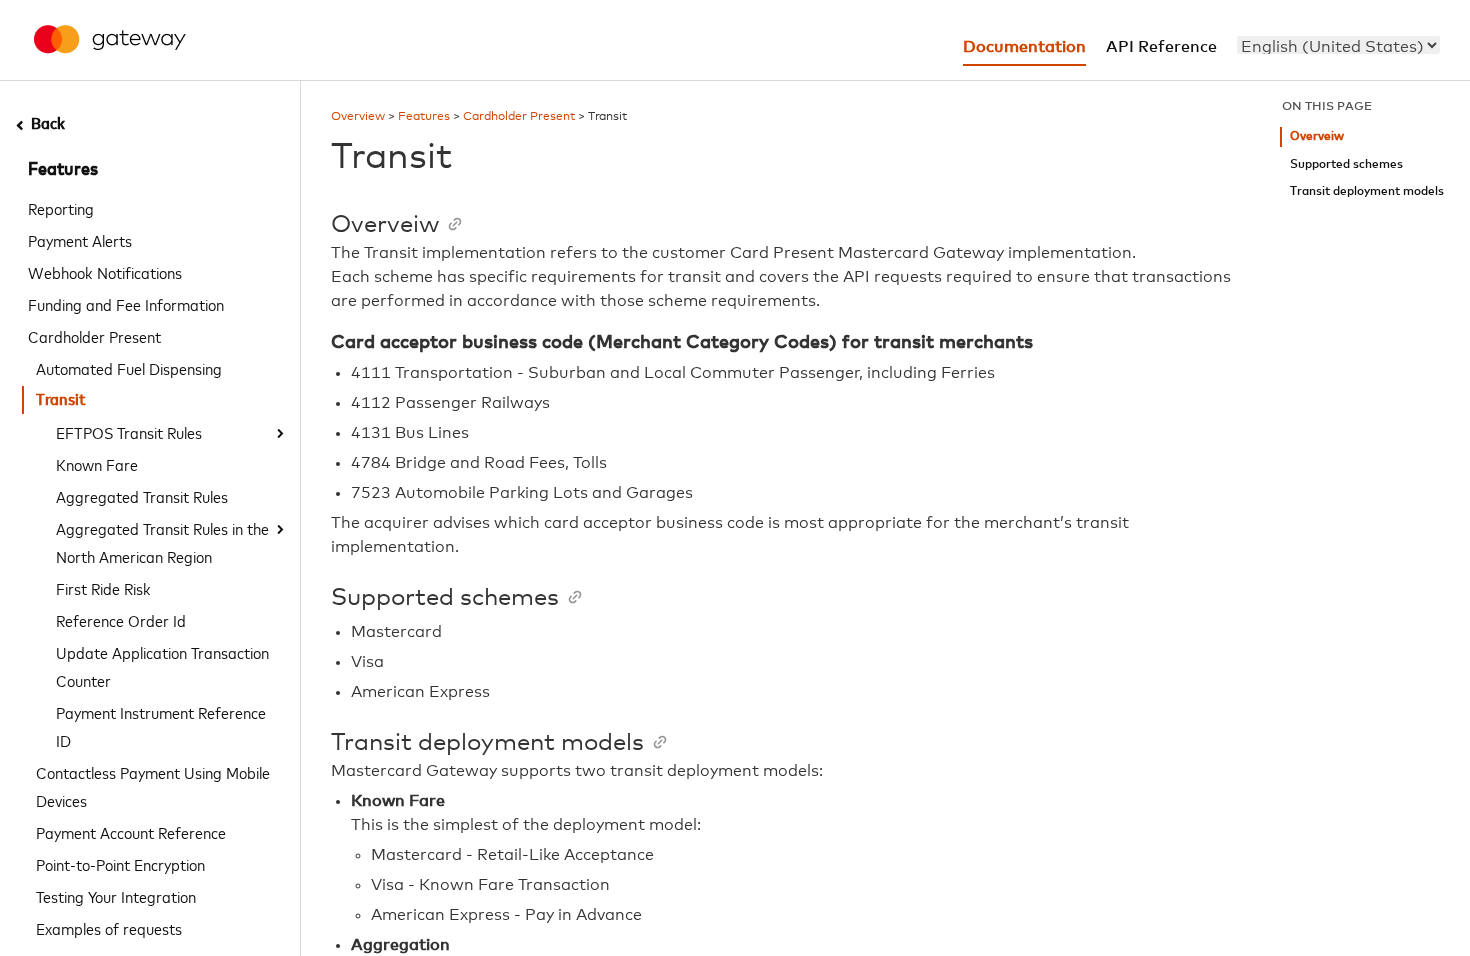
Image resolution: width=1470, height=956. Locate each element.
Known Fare (97, 464)
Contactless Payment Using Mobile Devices (153, 786)
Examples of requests (109, 928)
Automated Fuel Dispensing (129, 368)
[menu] (1338, 45)
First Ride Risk (103, 588)
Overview (358, 117)
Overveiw (1317, 136)
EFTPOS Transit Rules (129, 432)
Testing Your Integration (116, 896)
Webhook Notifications (105, 272)
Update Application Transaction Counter (162, 666)
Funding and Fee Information (126, 304)
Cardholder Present (94, 336)
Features (63, 170)
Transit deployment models (1367, 191)
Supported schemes (1346, 164)
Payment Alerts (80, 240)
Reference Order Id (121, 620)
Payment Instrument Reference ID (161, 726)
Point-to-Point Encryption (120, 864)
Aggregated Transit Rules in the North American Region (162, 542)
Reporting (61, 208)
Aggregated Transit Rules (142, 496)
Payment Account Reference (131, 832)
